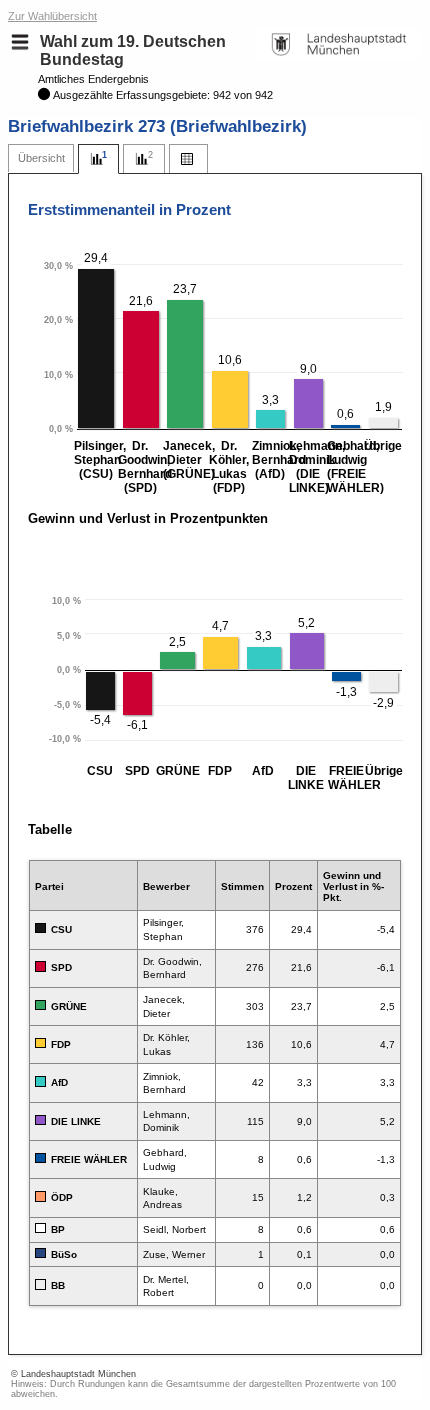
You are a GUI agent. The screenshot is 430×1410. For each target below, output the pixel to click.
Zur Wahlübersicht (52, 16)
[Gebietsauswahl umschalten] (20, 42)
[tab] (41, 158)
